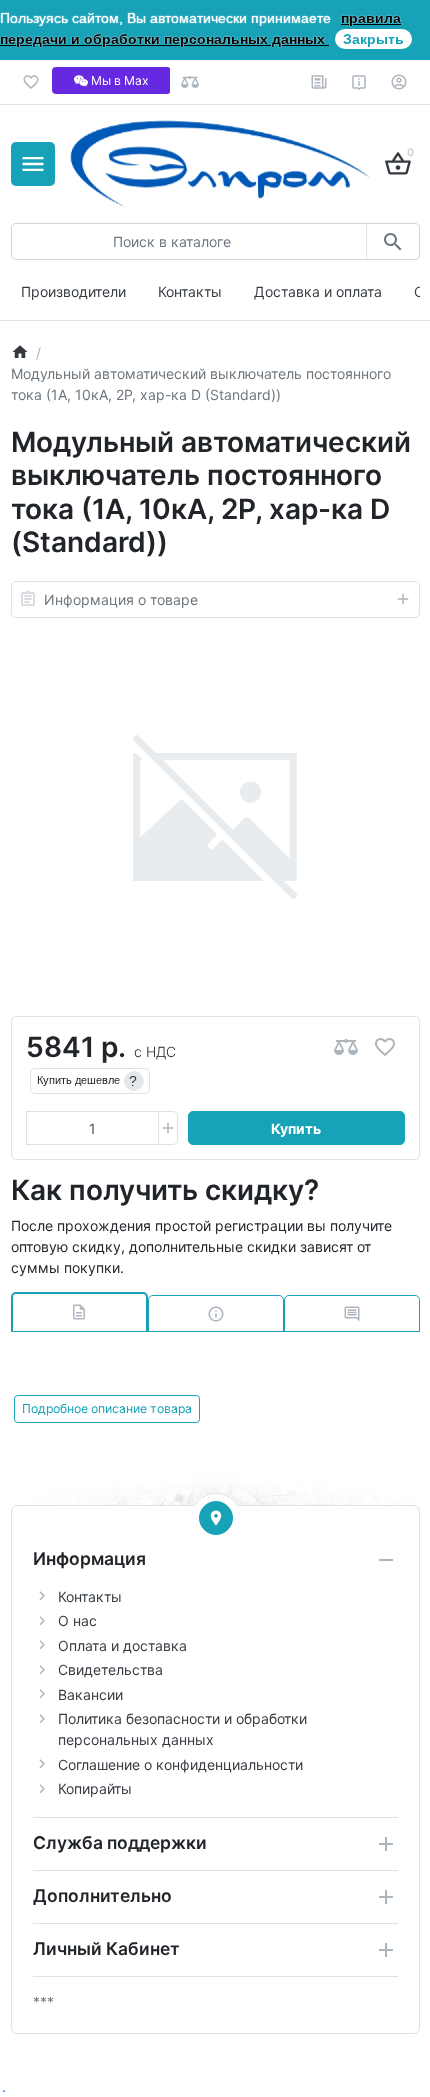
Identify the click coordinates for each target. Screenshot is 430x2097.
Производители (73, 291)
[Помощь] (359, 82)
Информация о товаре (121, 599)
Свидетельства (110, 1669)
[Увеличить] (168, 1128)
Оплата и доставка (122, 1645)
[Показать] (216, 1518)
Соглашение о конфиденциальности (180, 1764)
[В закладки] (385, 1047)
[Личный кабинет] (399, 82)
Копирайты (95, 1788)
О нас (77, 1620)
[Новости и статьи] (319, 82)
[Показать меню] (33, 164)
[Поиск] (392, 241)
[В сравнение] (346, 1047)
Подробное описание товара (107, 1408)
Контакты (190, 291)
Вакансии (90, 1694)
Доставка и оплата (318, 291)
